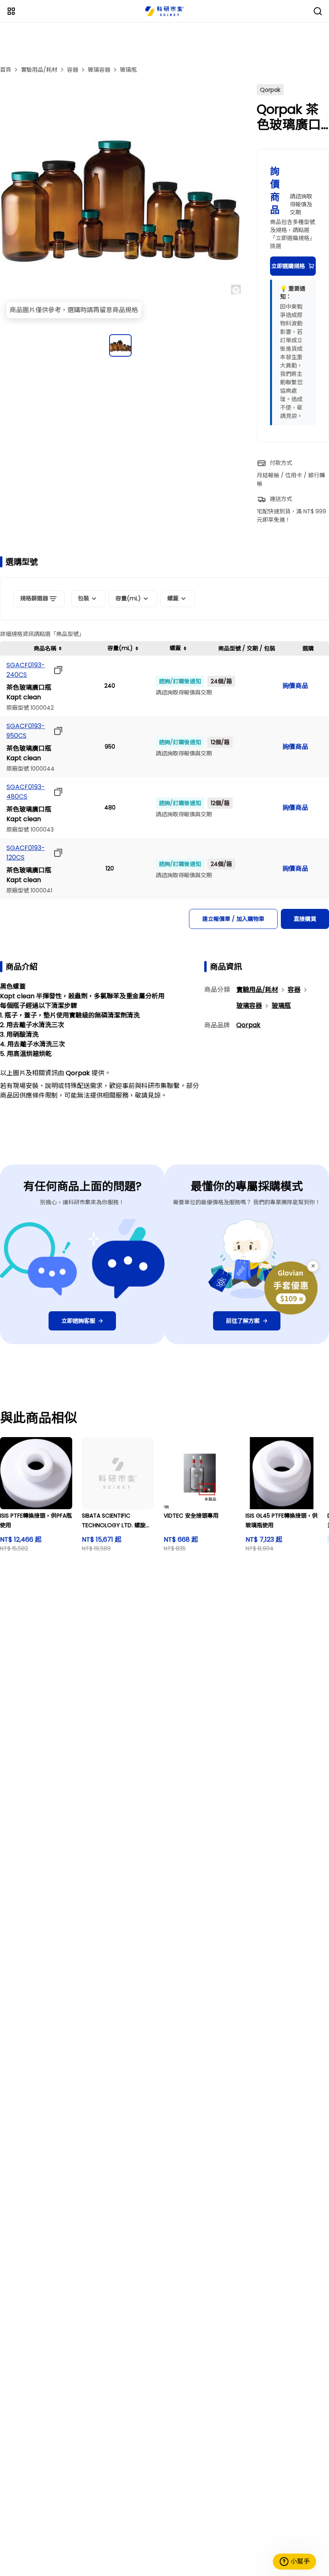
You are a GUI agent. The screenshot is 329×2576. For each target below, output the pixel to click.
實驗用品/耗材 (39, 70)
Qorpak (248, 1025)
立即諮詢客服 (78, 1321)
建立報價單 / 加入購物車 (233, 919)
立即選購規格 (288, 266)
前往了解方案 (243, 1321)
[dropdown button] (57, 670)
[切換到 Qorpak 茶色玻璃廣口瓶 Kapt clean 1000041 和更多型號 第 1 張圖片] (120, 345)
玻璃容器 (99, 70)
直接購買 (305, 919)
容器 (73, 70)
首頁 (6, 70)
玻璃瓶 (128, 70)
